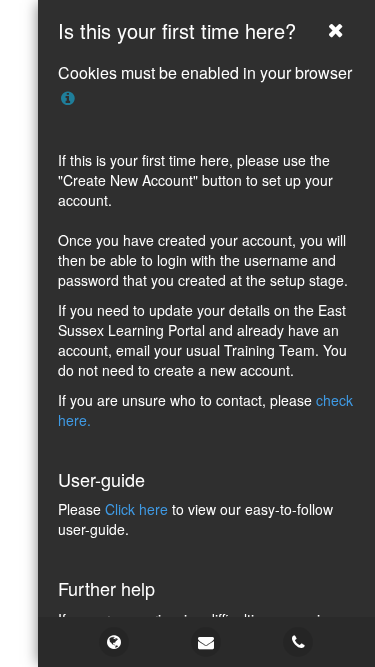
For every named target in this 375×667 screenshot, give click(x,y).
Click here (136, 509)
